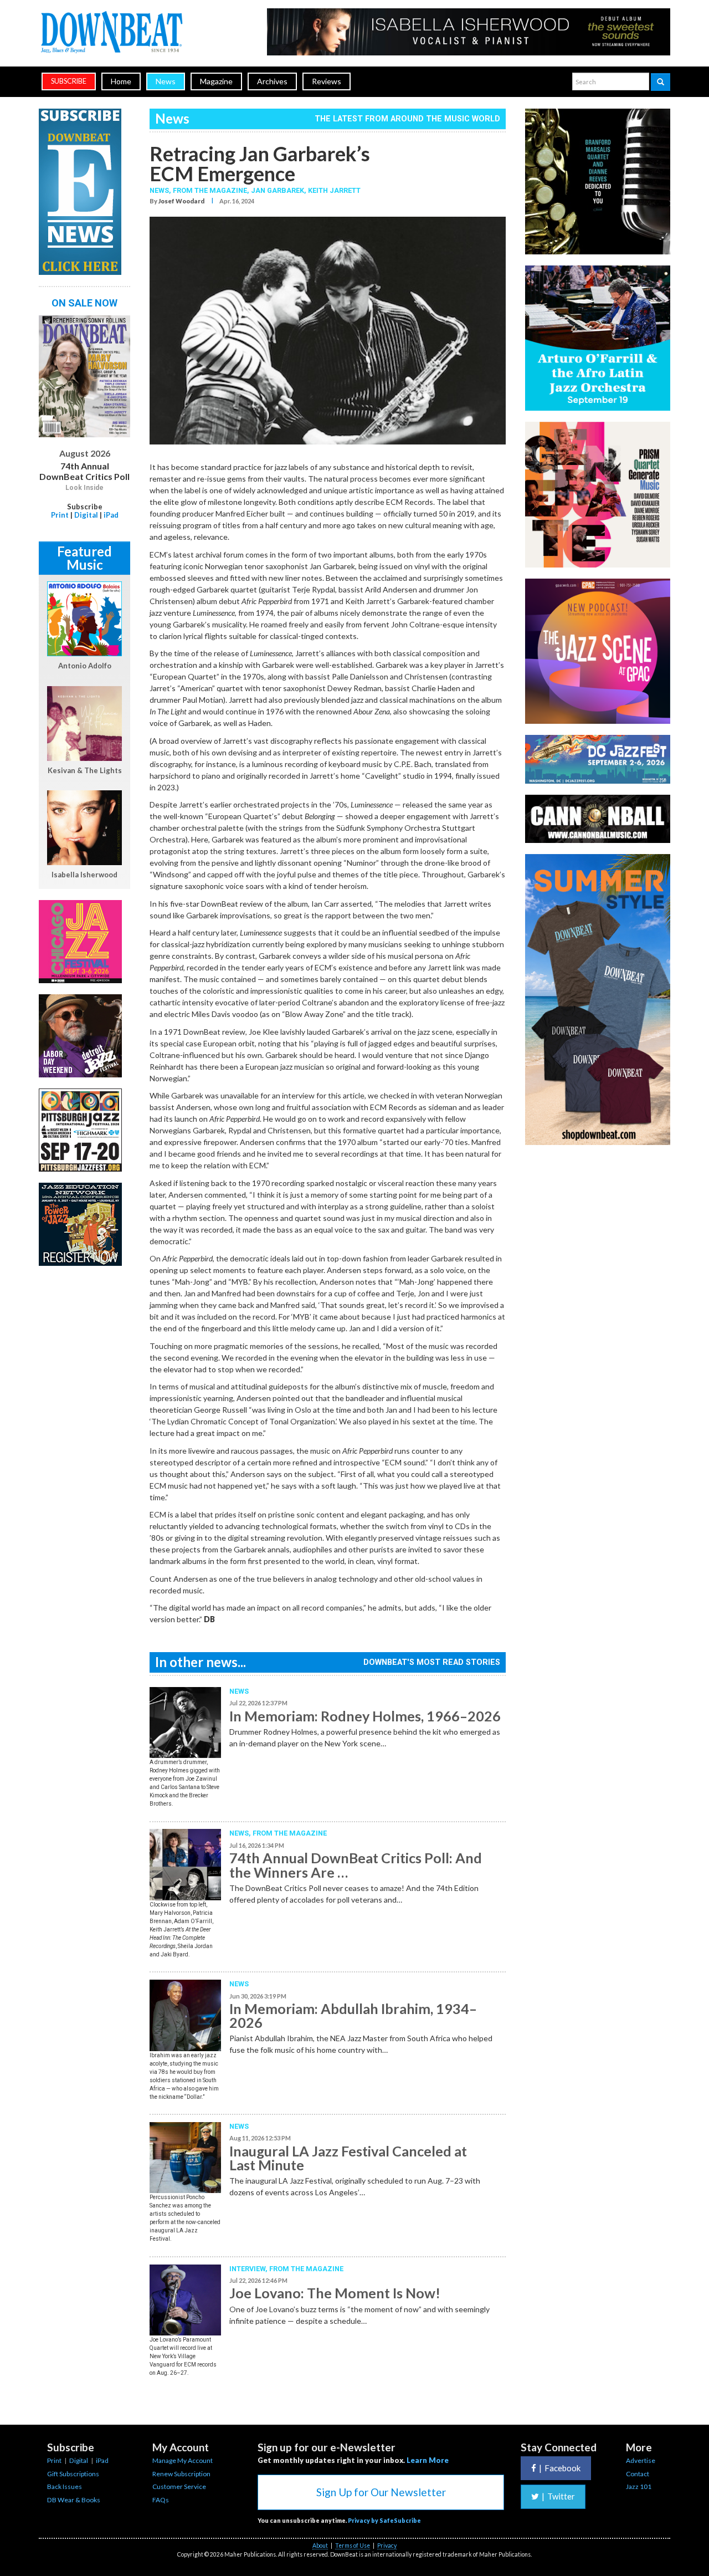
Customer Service (179, 2486)
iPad (111, 515)
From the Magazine (290, 1833)
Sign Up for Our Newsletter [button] (381, 2492)
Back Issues (65, 2486)
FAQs (161, 2500)
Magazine (216, 81)
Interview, (249, 2269)
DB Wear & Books (74, 2500)
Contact (638, 2474)
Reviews (327, 81)
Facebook (560, 2468)
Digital (86, 515)
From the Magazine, (212, 190)
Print (60, 515)
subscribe (69, 81)
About (320, 2546)
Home (121, 81)
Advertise (641, 2460)
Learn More (428, 2460)
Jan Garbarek (278, 190)
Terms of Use (353, 2546)
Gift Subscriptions (73, 2474)
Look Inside (84, 488)
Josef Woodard (181, 201)
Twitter (558, 2496)
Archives (272, 81)
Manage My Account (183, 2460)
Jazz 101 (639, 2486)
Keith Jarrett (334, 190)
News (166, 81)
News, (161, 190)
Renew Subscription (181, 2474)
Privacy (387, 2546)
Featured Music (84, 558)
